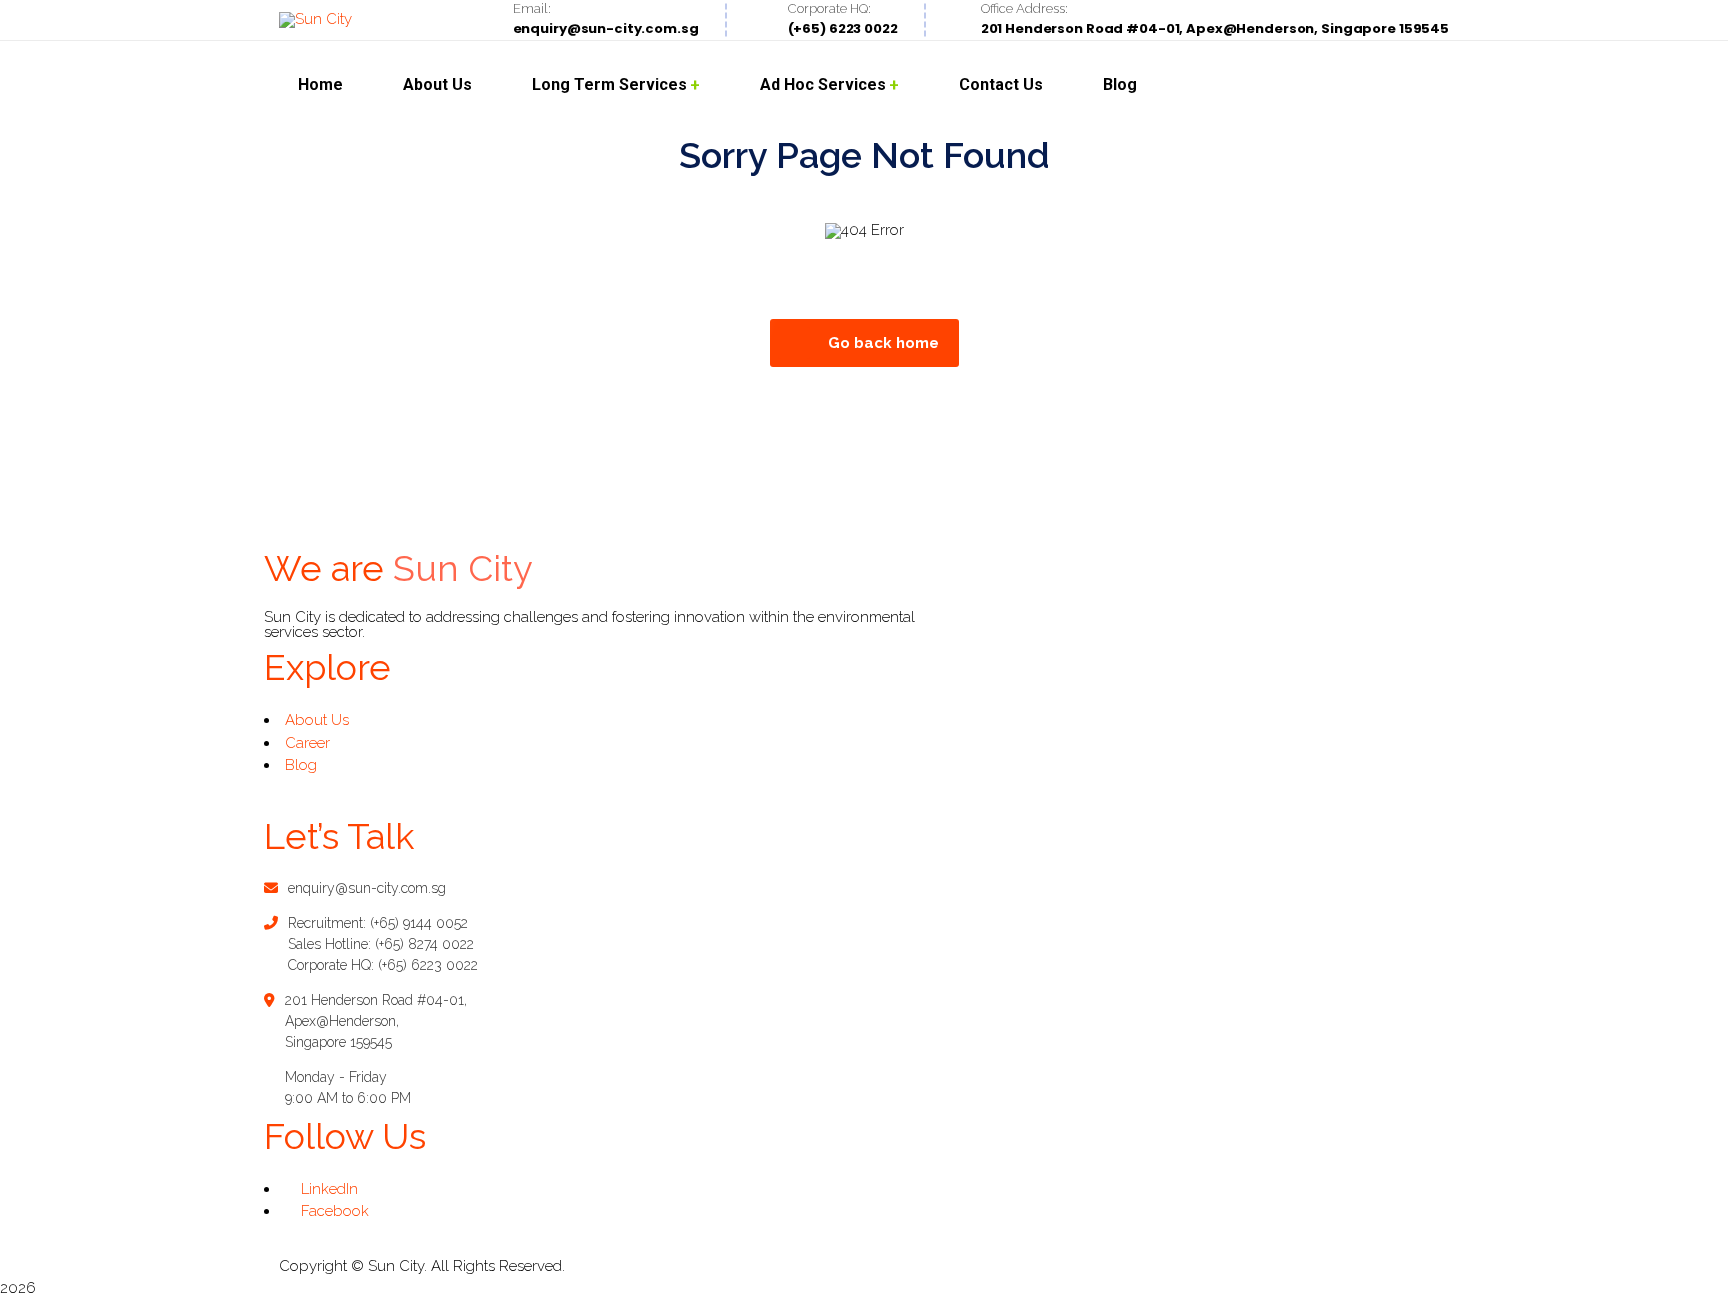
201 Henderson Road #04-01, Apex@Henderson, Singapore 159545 (376, 1021)
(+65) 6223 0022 (428, 965)
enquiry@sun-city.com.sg (367, 888)
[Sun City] (315, 20)
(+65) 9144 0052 (419, 923)
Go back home (883, 343)
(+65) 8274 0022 (424, 944)
